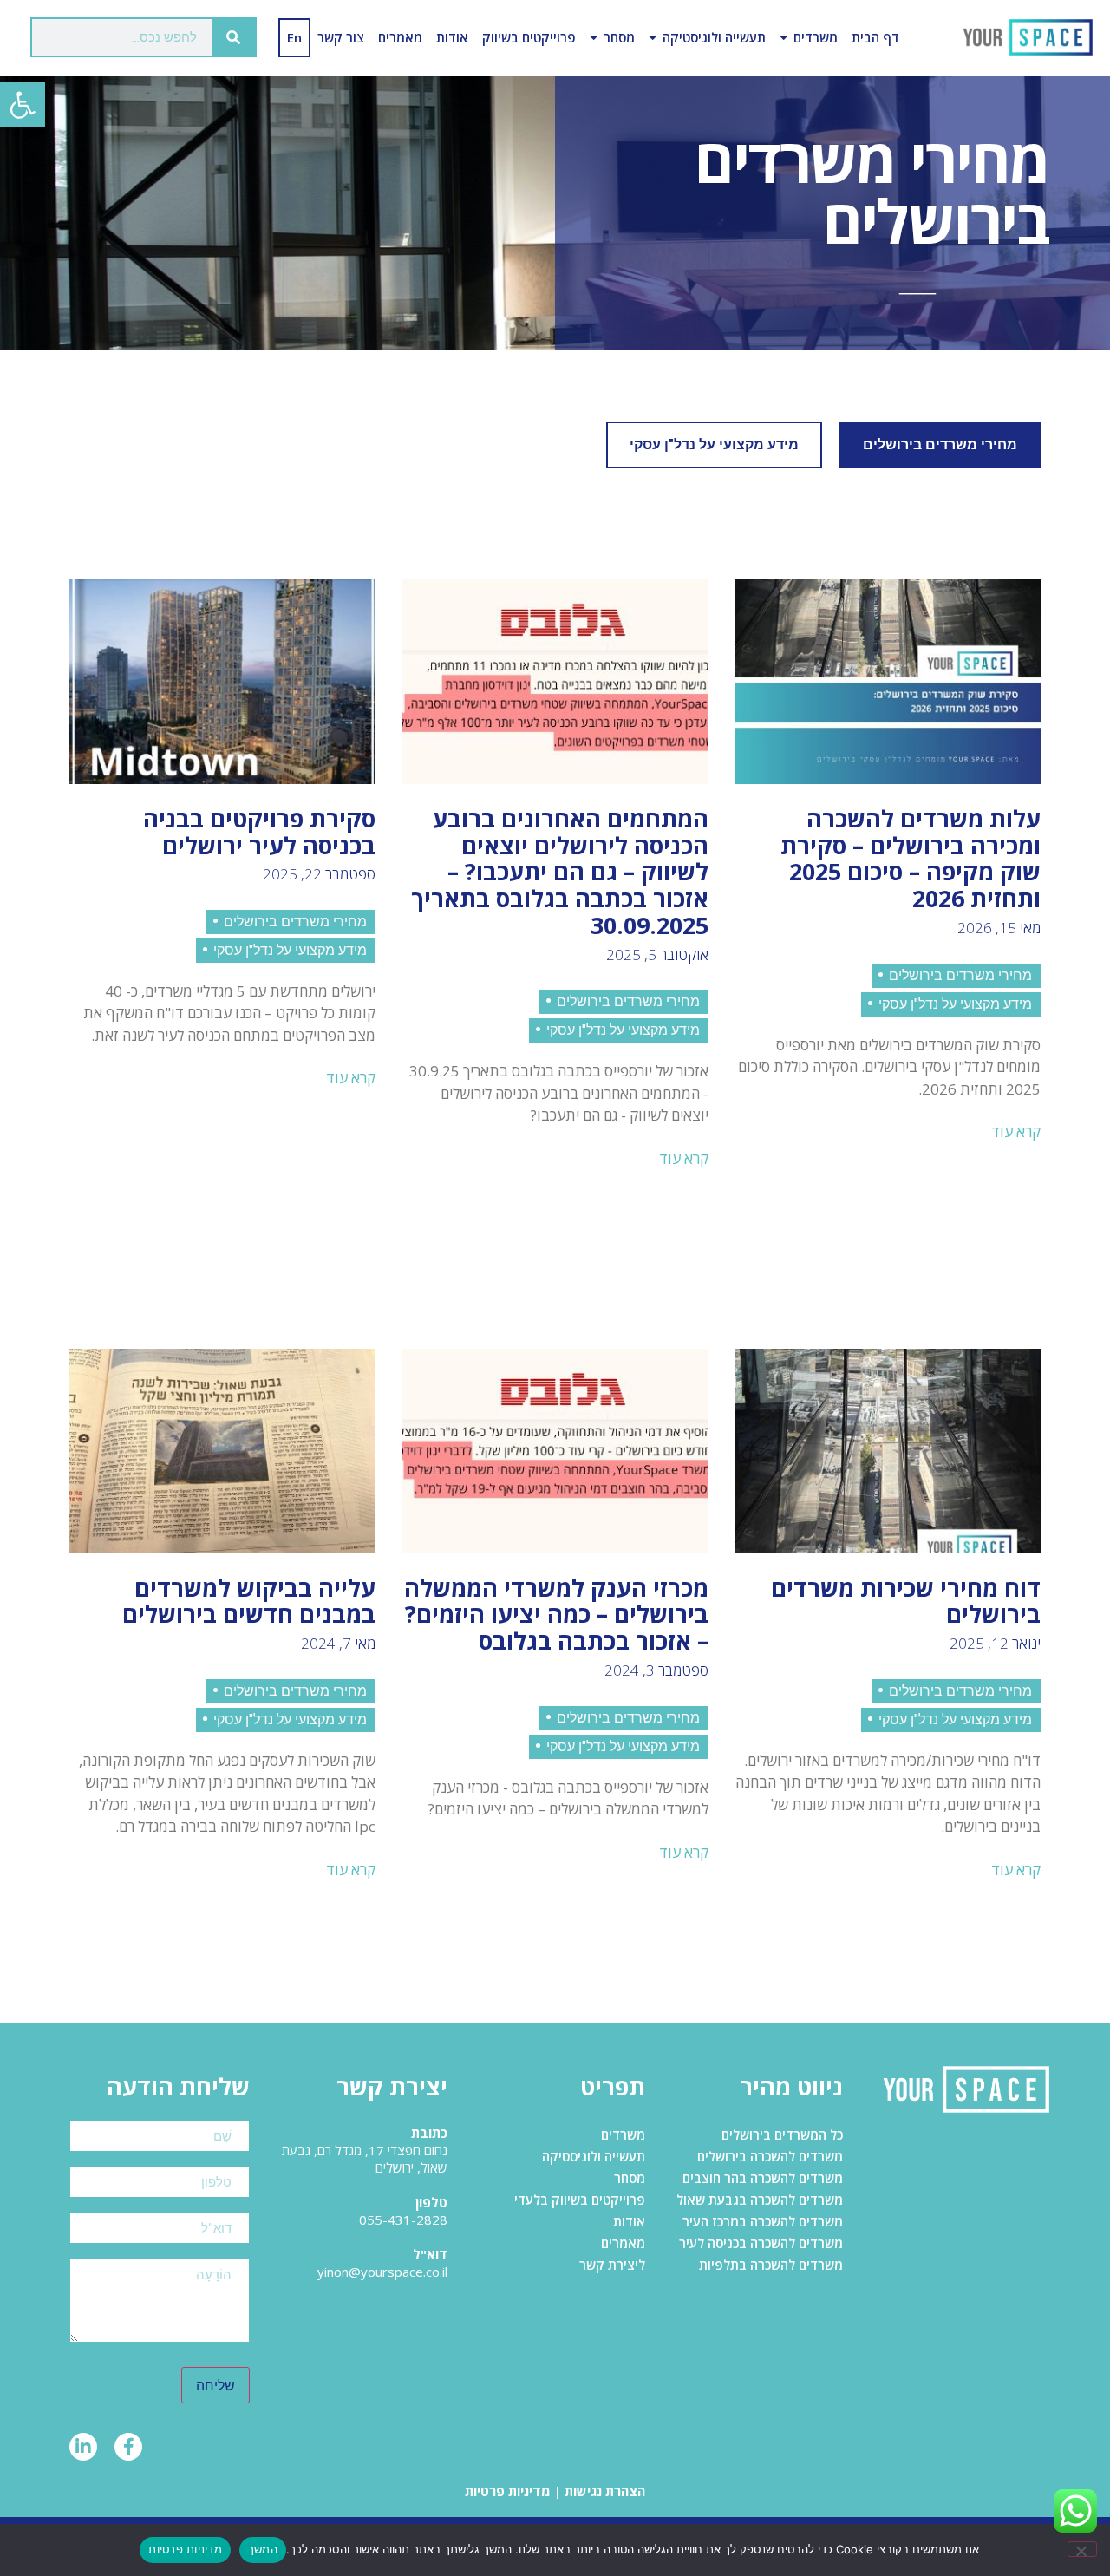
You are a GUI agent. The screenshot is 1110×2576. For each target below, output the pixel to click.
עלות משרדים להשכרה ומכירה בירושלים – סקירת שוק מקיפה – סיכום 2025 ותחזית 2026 (911, 858)
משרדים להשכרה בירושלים (770, 2156)
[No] (1082, 2549)
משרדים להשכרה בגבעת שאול (760, 2200)
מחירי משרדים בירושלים (940, 445)
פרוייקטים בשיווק (529, 37)
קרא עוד (1016, 1131)
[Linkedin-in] (83, 2447)
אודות (452, 37)
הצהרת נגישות (605, 2491)
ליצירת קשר (612, 2265)
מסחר (619, 37)
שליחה (215, 2385)
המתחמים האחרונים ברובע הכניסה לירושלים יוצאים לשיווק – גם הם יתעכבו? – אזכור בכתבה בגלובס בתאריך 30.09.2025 (560, 872)
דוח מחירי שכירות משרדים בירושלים (906, 1601)
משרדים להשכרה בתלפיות (771, 2265)
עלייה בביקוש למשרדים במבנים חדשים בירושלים (249, 1601)
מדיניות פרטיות (508, 2491)
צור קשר (341, 37)
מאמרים (400, 37)
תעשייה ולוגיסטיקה (714, 37)
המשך (263, 2549)
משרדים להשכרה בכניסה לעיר (761, 2243)
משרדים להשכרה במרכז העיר (763, 2221)
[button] (23, 105)
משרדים (816, 37)
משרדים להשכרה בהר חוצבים (763, 2178)
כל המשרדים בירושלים (782, 2135)
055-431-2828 (403, 2220)
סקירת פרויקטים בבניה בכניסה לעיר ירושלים (259, 832)
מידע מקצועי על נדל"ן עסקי (714, 445)
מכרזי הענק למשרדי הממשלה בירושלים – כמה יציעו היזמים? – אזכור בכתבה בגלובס (556, 1615)
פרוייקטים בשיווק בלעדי (580, 2200)
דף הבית (875, 37)
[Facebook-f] (128, 2447)
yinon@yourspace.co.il (382, 2272)
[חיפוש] (233, 37)
